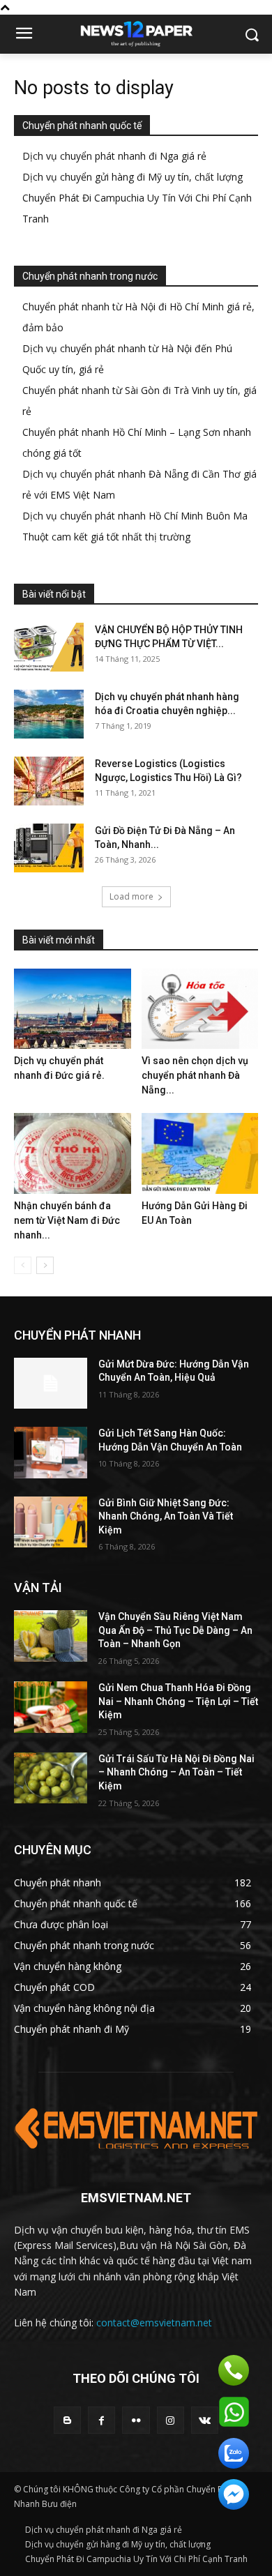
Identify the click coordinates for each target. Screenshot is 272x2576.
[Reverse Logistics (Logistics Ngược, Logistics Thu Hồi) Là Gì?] (49, 781)
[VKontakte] (205, 2420)
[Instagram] (171, 2420)
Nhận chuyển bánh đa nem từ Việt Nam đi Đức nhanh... (67, 1220)
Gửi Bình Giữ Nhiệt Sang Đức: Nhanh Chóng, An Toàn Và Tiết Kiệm (166, 1516)
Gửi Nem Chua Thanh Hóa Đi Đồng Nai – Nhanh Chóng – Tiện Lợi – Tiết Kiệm (178, 1701)
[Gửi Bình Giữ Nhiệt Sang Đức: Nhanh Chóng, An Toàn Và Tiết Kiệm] (51, 1522)
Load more (131, 896)
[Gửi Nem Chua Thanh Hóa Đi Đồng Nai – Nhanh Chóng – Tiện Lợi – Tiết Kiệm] (51, 1707)
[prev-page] (23, 1265)
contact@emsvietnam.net (154, 2323)
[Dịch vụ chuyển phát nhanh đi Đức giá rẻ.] (73, 1009)
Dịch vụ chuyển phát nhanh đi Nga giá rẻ (114, 156)
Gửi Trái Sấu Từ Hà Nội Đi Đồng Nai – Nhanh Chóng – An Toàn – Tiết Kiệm (176, 1772)
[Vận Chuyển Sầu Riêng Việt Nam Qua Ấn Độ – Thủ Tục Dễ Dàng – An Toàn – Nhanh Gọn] (51, 1636)
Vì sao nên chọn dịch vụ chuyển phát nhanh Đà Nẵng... (195, 1075)
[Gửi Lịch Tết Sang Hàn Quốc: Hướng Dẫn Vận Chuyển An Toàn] (51, 1453)
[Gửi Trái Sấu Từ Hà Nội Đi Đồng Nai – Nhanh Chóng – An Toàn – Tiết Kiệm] (51, 1778)
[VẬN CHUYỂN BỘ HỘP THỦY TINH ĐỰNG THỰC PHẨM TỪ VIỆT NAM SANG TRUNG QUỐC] (49, 647)
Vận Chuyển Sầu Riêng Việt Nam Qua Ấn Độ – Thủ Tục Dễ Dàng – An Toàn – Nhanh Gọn (175, 1630)
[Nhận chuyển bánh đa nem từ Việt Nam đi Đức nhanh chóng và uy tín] (73, 1153)
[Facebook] (101, 2420)
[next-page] (45, 1265)
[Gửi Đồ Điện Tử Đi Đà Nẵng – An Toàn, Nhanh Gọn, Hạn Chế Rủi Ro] (49, 848)
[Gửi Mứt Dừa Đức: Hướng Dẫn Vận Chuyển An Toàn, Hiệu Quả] (51, 1384)
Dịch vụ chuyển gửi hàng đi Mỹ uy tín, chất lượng (133, 177)
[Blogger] (67, 2420)
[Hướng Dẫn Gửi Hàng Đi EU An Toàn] (200, 1153)
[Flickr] (136, 2420)
